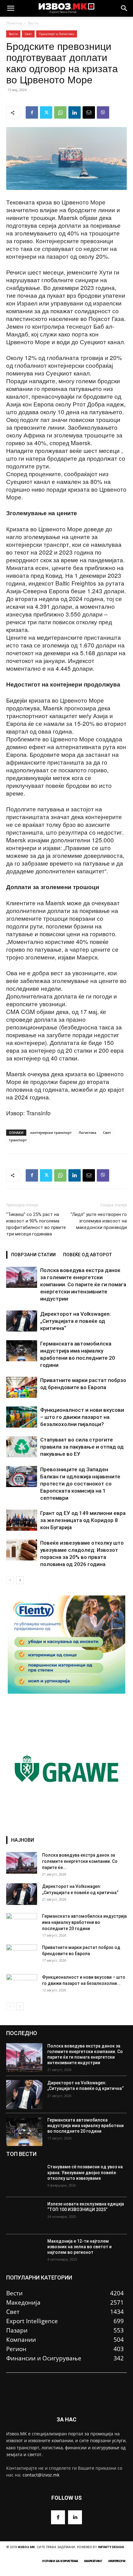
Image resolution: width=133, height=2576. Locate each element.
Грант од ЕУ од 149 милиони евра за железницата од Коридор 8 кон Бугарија (83, 1520)
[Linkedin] (75, 112)
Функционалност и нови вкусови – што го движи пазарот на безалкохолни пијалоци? (82, 1417)
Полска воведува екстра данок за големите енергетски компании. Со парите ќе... (80, 1861)
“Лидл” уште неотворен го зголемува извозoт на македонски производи (99, 1221)
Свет (28, 34)
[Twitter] (46, 112)
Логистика (87, 1132)
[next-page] (20, 1580)
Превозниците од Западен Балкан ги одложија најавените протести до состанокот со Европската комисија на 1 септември (80, 1484)
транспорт (18, 1140)
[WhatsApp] (60, 112)
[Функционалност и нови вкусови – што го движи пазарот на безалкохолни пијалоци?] (22, 1417)
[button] (11, 8)
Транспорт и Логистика (57, 34)
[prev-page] (10, 1580)
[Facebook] (32, 112)
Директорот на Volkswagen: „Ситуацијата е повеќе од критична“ (75, 1321)
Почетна (14, 23)
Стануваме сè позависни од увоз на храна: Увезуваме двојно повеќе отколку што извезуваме (85, 2172)
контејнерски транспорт (51, 1132)
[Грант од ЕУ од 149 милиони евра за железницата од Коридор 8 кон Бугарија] (22, 1520)
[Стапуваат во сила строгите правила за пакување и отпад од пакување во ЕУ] (22, 1447)
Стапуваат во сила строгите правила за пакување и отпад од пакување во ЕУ (82, 1447)
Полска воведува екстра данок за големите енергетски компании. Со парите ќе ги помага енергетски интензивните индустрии (83, 1284)
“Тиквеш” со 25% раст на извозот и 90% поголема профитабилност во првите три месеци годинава (36, 1224)
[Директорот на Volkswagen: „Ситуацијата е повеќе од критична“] (22, 1321)
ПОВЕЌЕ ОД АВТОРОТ (88, 1255)
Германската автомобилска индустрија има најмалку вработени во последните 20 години (84, 1922)
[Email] (89, 112)
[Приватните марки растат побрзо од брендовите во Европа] (22, 1387)
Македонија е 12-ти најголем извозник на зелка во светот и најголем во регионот (79, 2247)
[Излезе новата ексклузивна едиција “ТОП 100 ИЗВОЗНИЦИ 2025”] (24, 2216)
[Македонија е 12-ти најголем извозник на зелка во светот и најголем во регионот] (24, 2253)
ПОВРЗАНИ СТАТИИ (33, 1255)
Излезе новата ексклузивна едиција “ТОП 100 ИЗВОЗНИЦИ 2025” (86, 2207)
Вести (33, 23)
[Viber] (103, 112)
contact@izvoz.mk (41, 2475)
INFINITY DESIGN (111, 2547)
